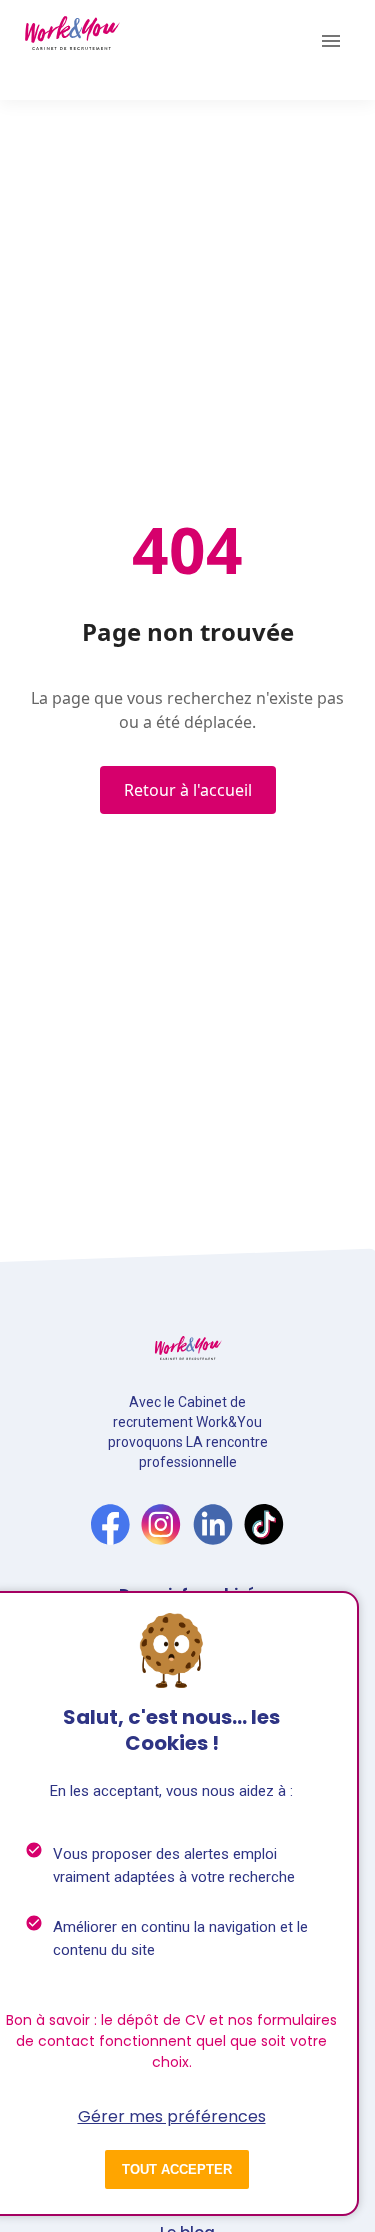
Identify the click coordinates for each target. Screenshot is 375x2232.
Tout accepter (177, 2169)
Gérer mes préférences (172, 2116)
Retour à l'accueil (188, 790)
